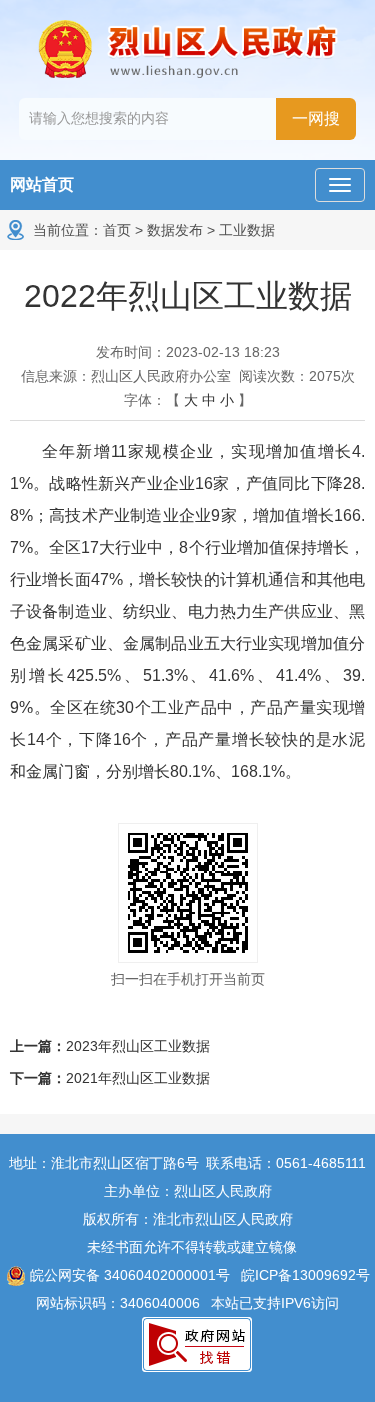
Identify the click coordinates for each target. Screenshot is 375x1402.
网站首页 (42, 184)
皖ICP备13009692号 (305, 1275)
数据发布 (175, 230)
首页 (117, 230)
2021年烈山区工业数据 (138, 1078)
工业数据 (247, 230)
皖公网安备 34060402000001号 (128, 1275)
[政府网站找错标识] (197, 1343)
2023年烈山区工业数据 (138, 1046)
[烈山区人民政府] (188, 49)
